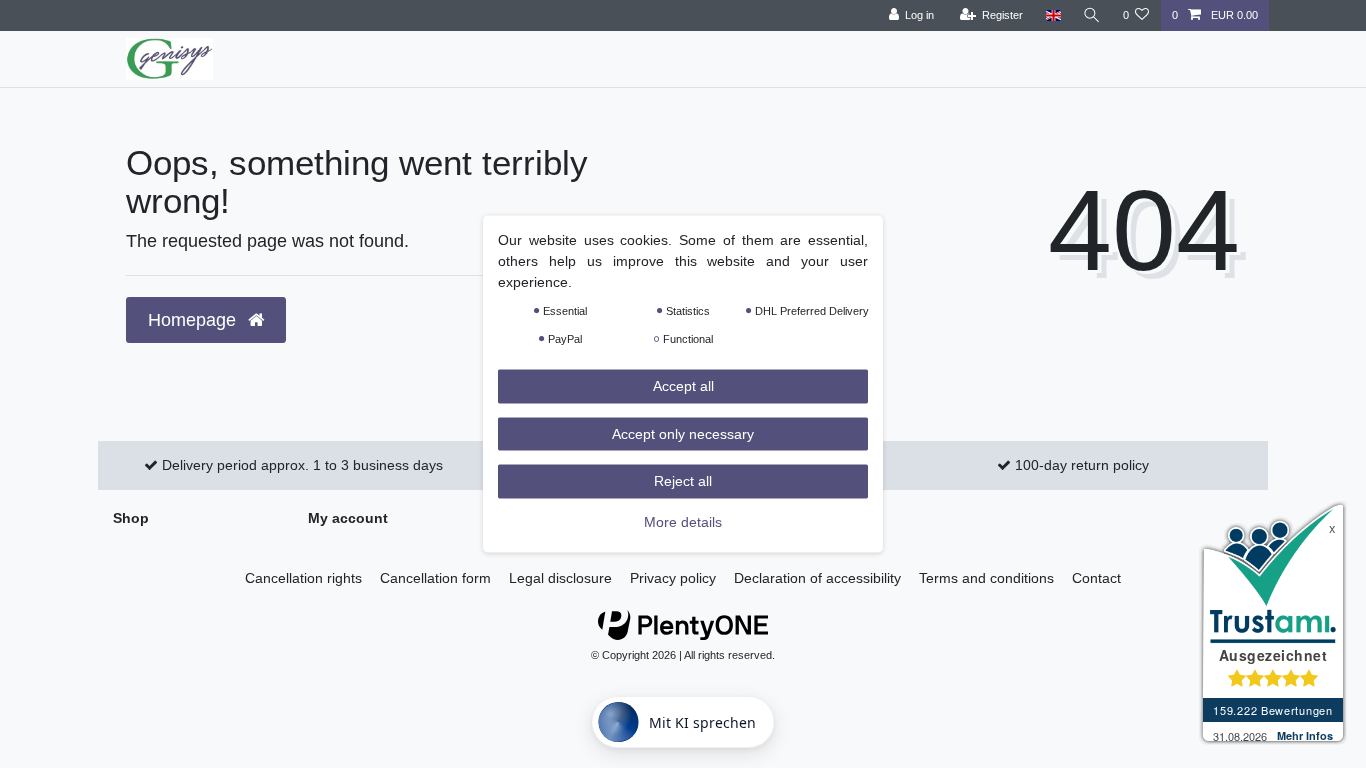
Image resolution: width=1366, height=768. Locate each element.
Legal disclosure (560, 578)
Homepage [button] (194, 320)
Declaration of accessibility (817, 578)
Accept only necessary (683, 433)
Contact (1096, 578)
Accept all (683, 386)
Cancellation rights (303, 578)
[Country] (1052, 15)
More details (683, 521)
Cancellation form (435, 578)
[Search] (1092, 15)
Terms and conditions (986, 578)
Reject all (683, 481)
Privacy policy (673, 578)
